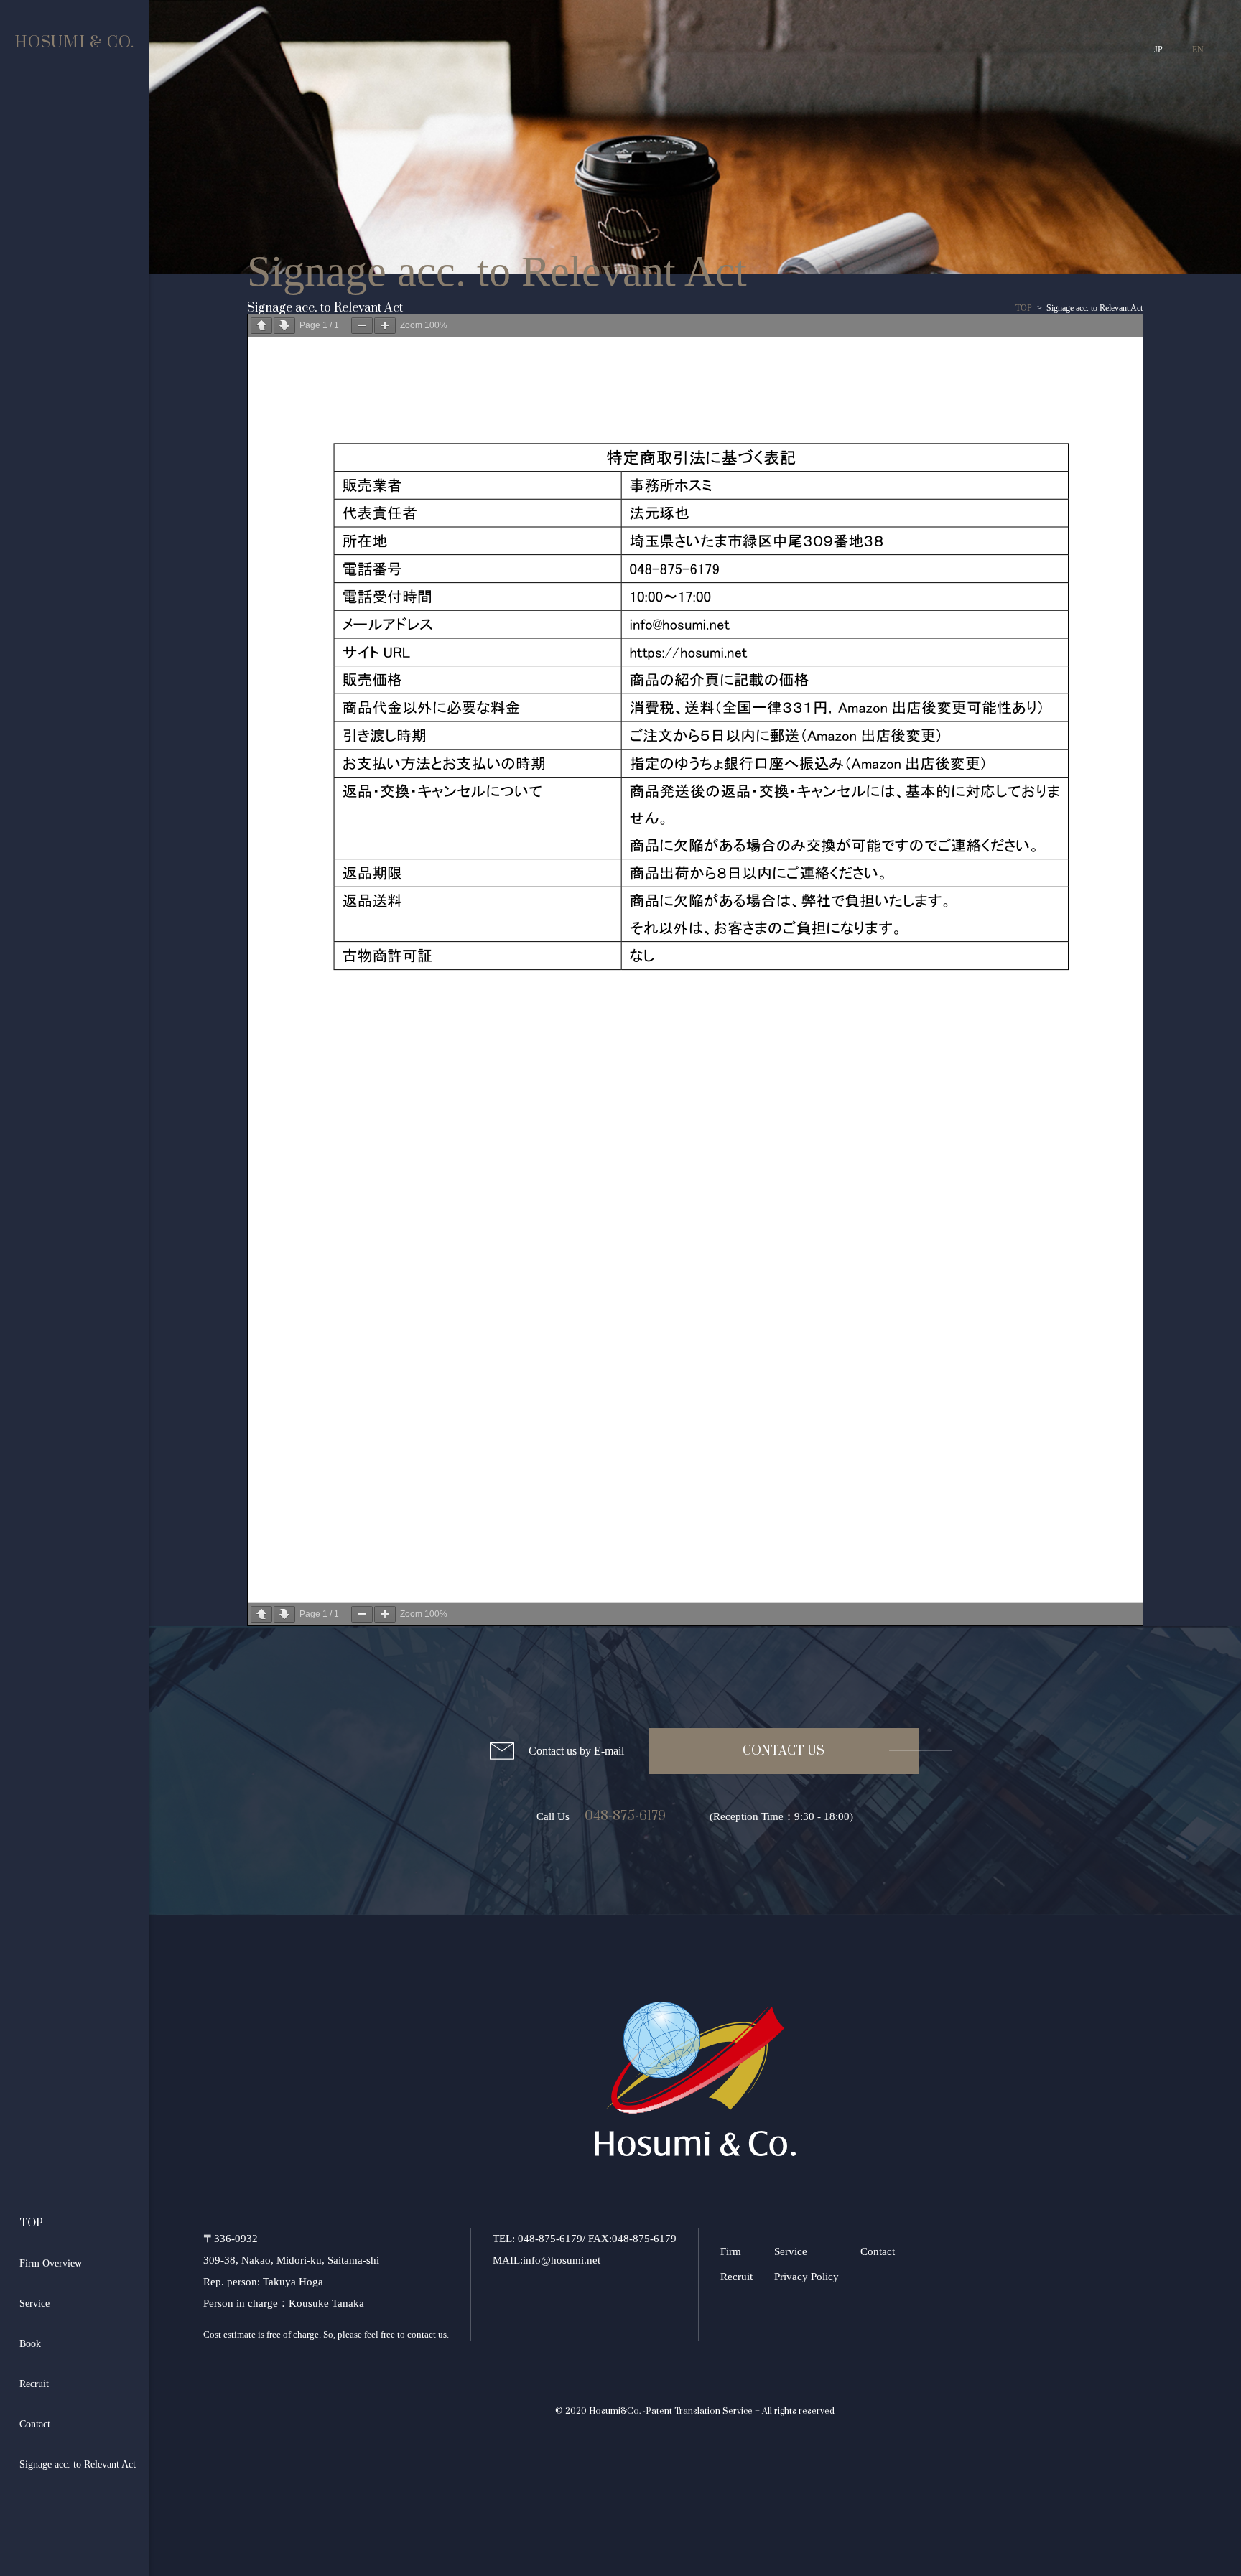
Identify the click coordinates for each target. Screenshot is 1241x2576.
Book (30, 2344)
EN (1198, 50)
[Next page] (284, 326)
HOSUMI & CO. (74, 43)
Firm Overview (51, 2263)
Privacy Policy (807, 2277)
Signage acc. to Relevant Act (78, 2464)
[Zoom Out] (362, 326)
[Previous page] (261, 326)
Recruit (34, 2384)
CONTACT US (784, 1751)
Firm (731, 2251)
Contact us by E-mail (576, 1751)
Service (34, 2304)
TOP (31, 2223)
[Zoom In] (385, 326)
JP (1158, 50)
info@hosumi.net (562, 2260)
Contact (35, 2424)
